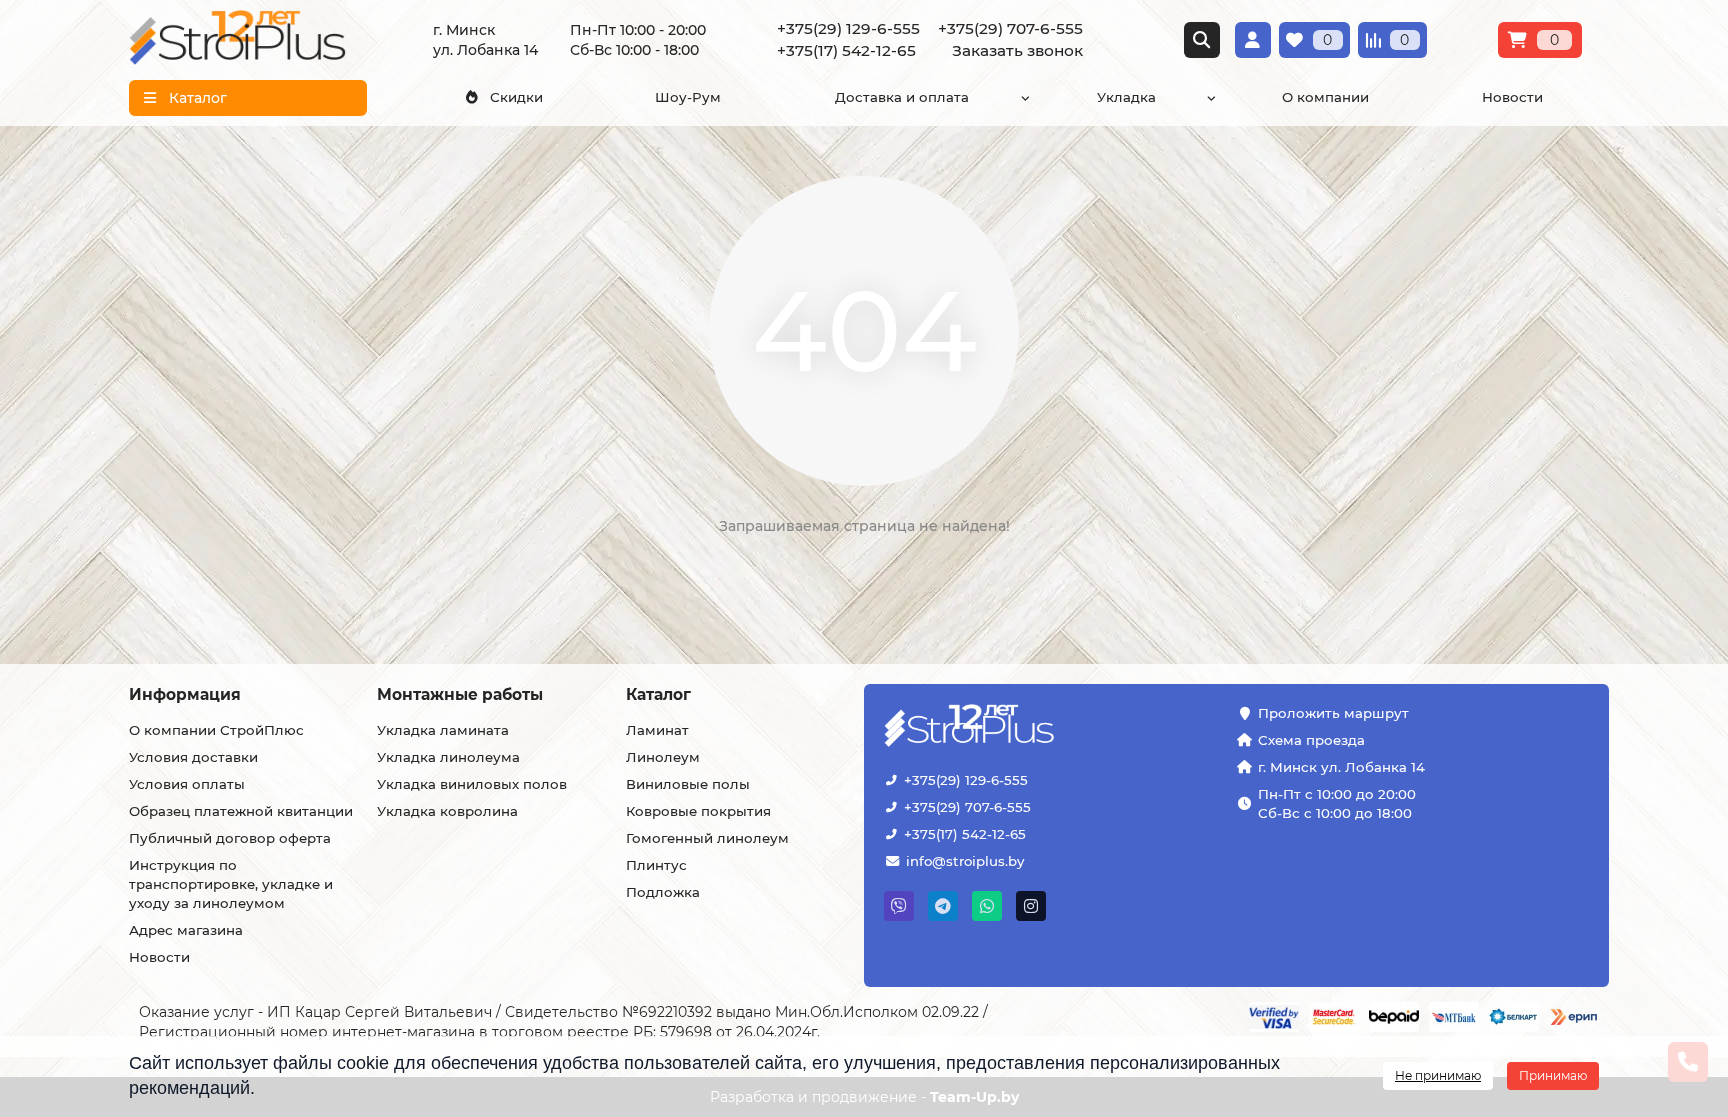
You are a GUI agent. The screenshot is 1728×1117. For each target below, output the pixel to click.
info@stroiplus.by (965, 861)
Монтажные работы (460, 694)
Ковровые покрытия (698, 811)
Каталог (658, 694)
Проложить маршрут (1333, 713)
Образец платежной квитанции (241, 811)
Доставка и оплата (902, 97)
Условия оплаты (187, 784)
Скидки (516, 97)
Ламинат (657, 730)
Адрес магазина (186, 930)
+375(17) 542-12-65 (965, 834)
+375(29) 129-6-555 (966, 780)
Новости (1512, 97)
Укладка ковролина (447, 811)
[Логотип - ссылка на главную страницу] (1031, 727)
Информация (185, 694)
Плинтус (656, 865)
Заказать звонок (1017, 50)
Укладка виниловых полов (472, 784)
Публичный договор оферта (230, 838)
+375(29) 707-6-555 (967, 807)
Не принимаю (1438, 1075)
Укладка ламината (443, 730)
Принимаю (1553, 1075)
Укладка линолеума (448, 757)
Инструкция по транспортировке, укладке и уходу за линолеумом (231, 884)
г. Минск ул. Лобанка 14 (1341, 767)
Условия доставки (193, 757)
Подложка (663, 892)
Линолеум (663, 757)
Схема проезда (1311, 740)
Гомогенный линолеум (707, 838)
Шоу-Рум (688, 97)
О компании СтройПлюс (216, 730)
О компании (1325, 97)
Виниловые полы (688, 784)
